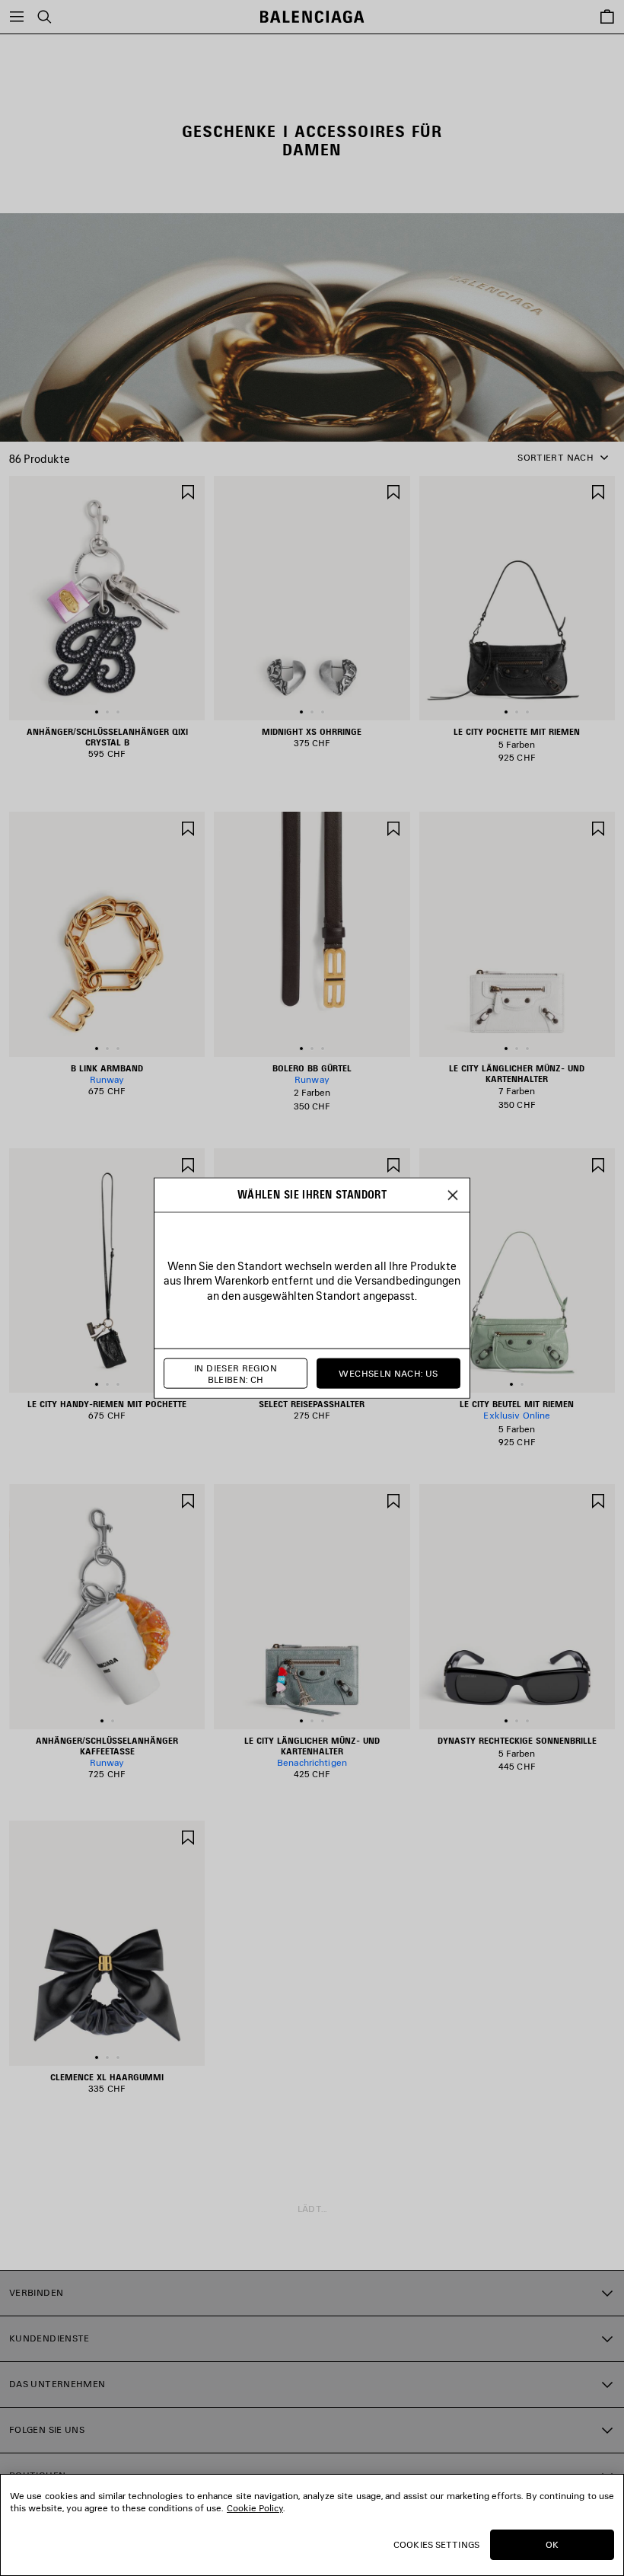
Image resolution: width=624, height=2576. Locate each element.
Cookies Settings (436, 2544)
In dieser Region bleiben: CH (236, 1373)
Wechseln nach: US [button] (388, 1373)
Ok (552, 2544)
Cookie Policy (255, 2508)
